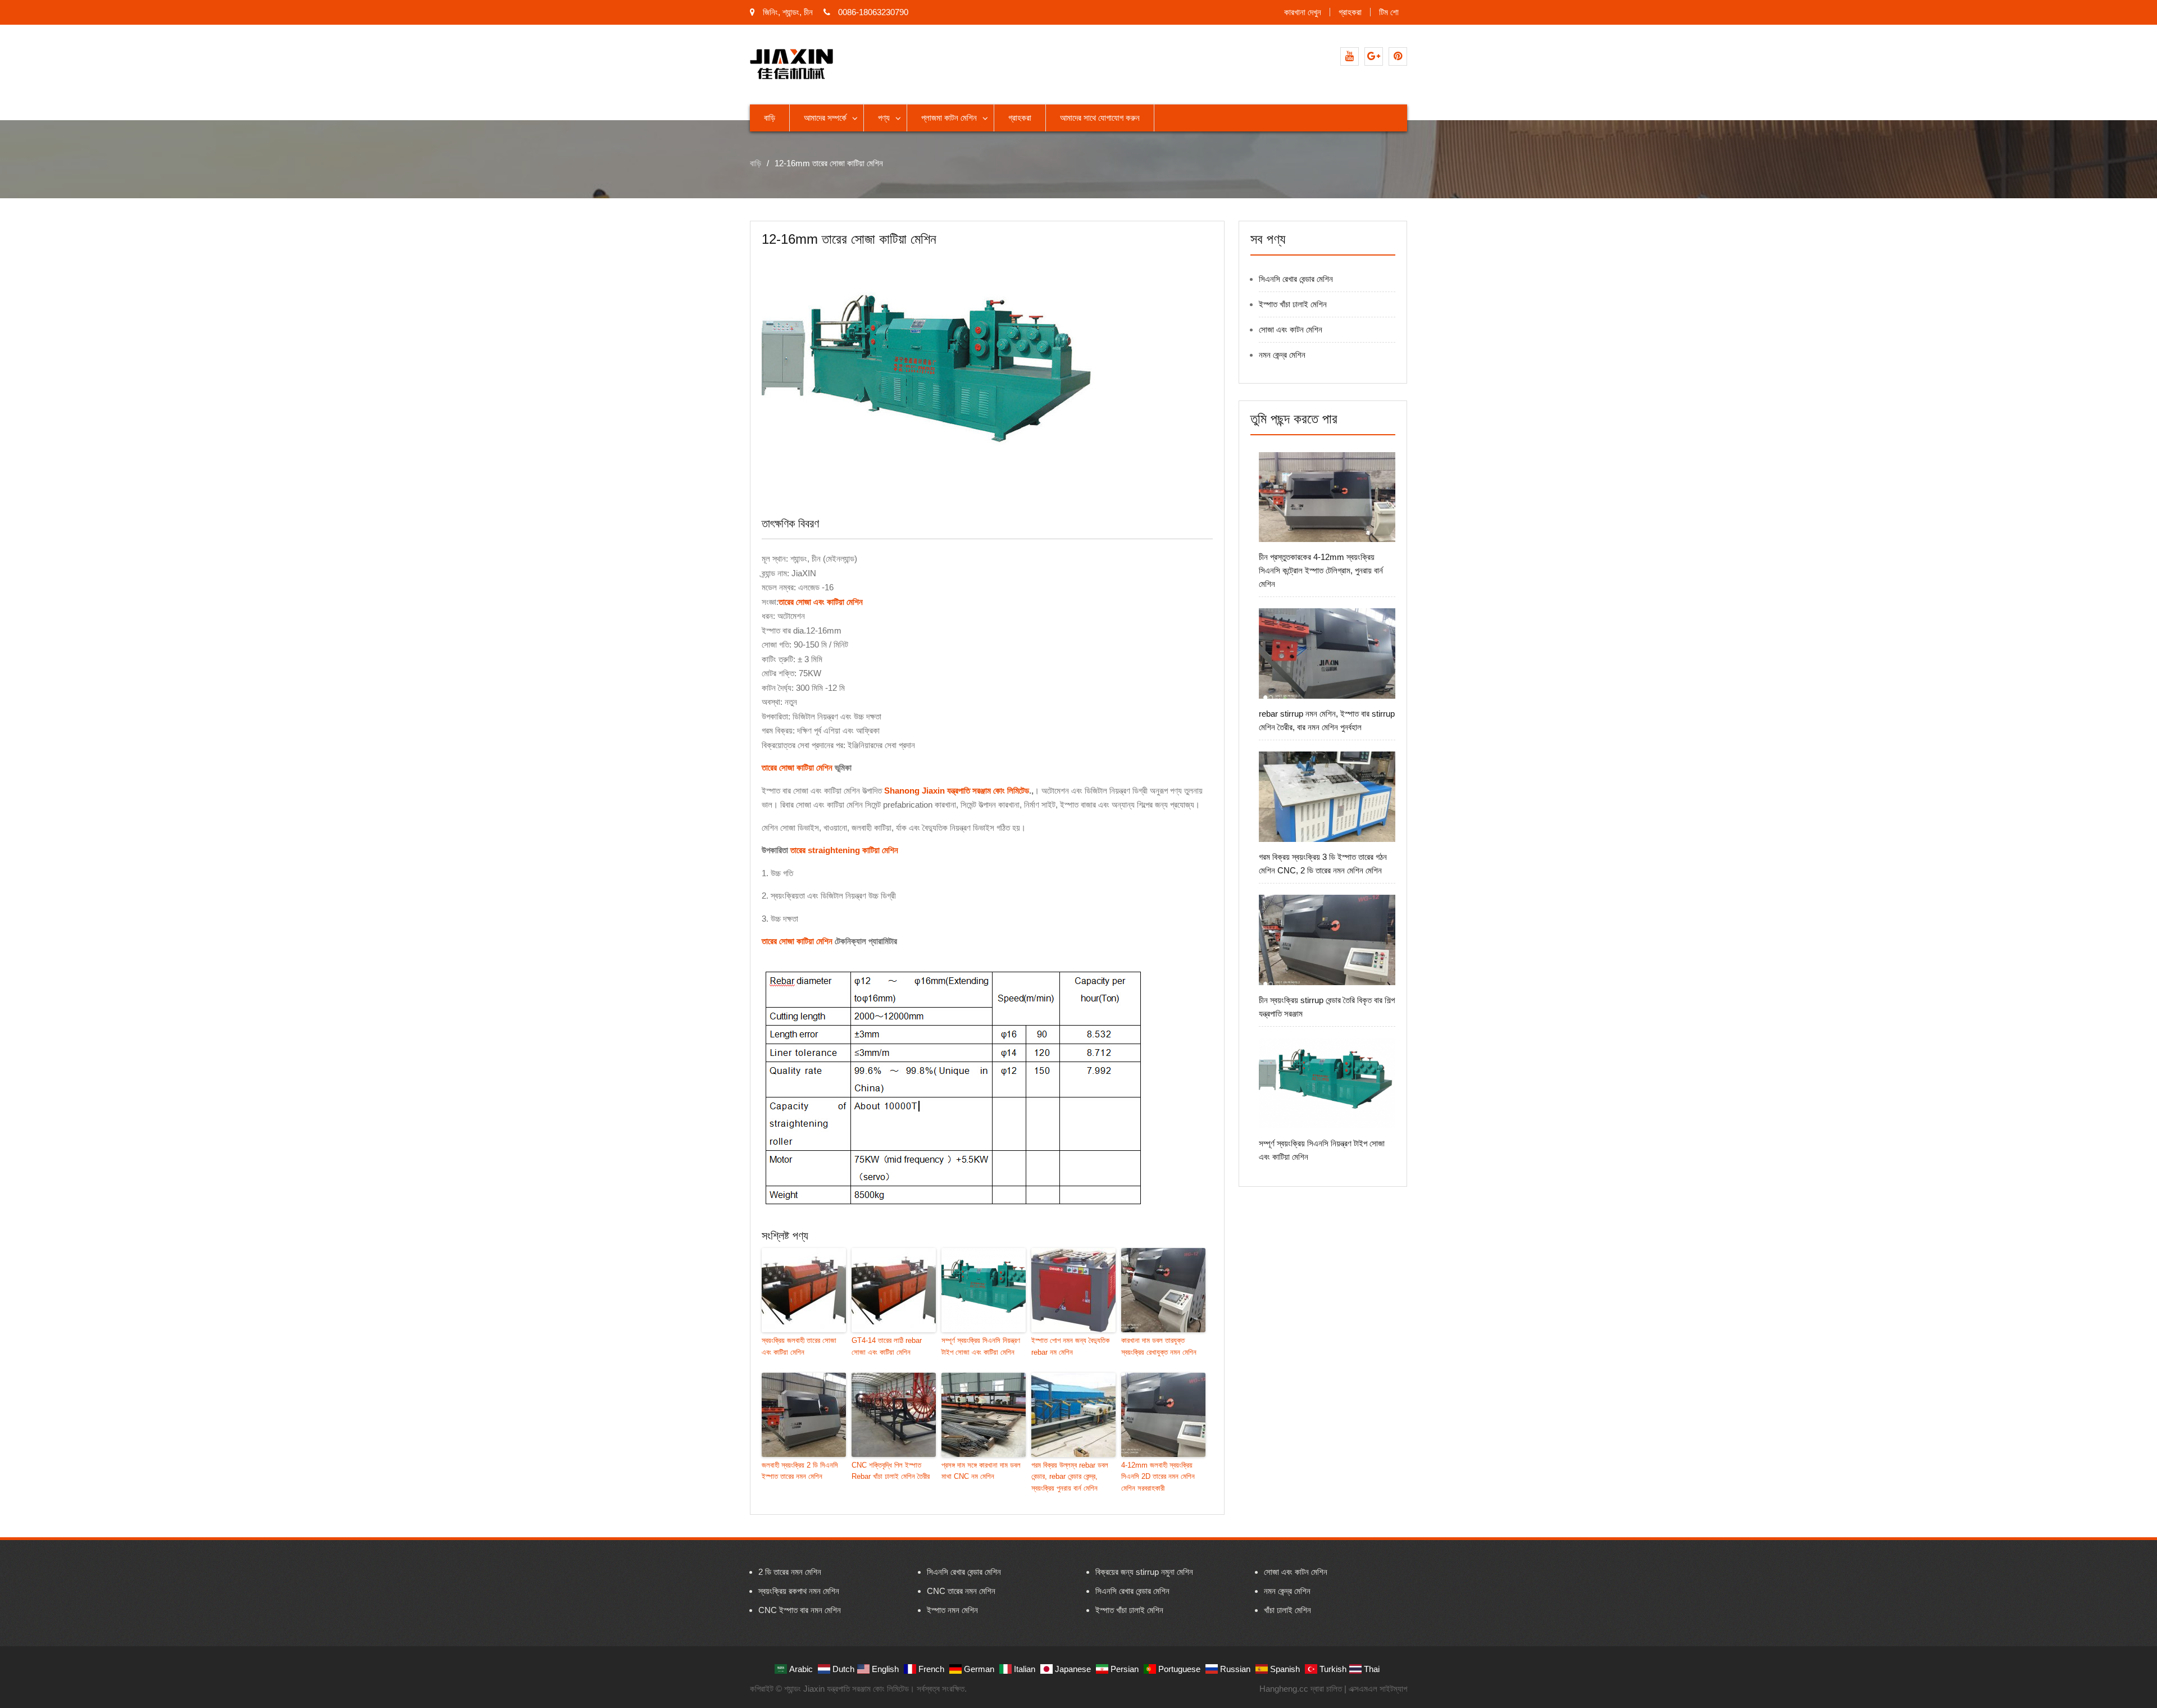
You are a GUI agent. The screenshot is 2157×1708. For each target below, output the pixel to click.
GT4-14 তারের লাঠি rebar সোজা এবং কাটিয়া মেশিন (887, 1346)
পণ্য (884, 118)
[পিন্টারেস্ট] (1398, 56)
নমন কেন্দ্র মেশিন (1282, 355)
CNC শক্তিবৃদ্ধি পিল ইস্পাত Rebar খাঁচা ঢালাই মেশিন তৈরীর (891, 1471)
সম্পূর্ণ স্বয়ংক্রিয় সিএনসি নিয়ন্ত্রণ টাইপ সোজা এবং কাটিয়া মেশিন (981, 1346)
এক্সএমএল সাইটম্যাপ (1378, 1689)
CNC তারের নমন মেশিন (961, 1591)
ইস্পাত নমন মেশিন (952, 1610)
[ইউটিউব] (1350, 56)
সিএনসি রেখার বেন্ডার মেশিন (1296, 279)
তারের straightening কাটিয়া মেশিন (844, 850)
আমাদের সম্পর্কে (825, 118)
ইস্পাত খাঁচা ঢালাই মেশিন (1293, 304)
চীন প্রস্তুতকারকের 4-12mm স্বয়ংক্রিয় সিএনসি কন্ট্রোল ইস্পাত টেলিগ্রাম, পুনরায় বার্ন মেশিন (1321, 570)
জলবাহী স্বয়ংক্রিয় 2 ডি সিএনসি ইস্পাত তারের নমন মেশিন (800, 1471)
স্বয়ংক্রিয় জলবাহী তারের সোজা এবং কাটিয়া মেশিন (799, 1346)
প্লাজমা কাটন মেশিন (949, 118)
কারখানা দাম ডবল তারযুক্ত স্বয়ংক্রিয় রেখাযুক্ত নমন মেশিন (1159, 1346)
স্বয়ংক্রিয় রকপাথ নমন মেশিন (799, 1591)
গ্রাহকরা (1350, 12)
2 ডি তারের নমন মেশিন (790, 1572)
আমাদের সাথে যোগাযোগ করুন (1100, 118)
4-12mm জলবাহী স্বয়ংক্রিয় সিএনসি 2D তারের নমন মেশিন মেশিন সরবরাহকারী (1158, 1477)
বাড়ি (770, 118)
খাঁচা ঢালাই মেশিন (1287, 1610)
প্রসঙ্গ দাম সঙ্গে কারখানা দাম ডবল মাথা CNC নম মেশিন (981, 1471)
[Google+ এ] (1374, 56)
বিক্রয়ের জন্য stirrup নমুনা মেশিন (1144, 1572)
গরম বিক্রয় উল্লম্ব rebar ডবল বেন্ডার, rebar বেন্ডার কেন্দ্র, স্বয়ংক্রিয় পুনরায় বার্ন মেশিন (1070, 1477)
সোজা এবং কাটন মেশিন (1291, 329)
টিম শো (1389, 12)
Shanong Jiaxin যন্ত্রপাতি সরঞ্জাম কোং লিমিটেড (957, 791)
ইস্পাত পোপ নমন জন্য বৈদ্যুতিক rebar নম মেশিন (1070, 1346)
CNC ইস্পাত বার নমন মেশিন (800, 1610)
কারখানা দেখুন (1303, 12)
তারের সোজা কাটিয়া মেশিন (797, 768)
